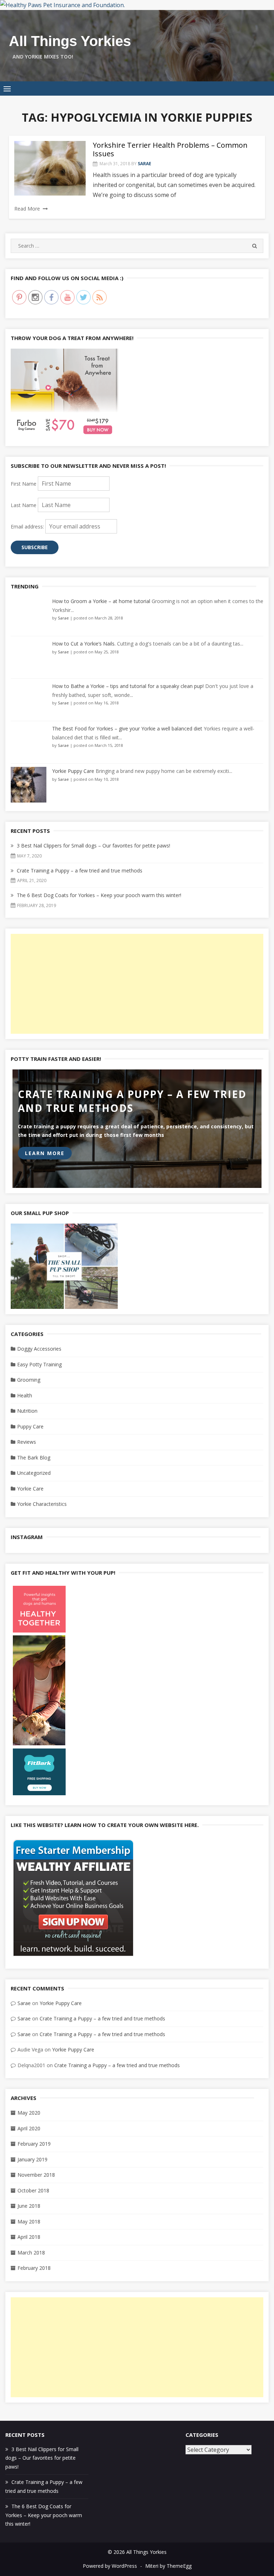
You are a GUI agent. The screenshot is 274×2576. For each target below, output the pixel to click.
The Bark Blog (34, 1457)
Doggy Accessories (39, 1349)
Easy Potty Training (39, 1364)
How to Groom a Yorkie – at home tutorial (101, 601)
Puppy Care (30, 1426)
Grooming (29, 1380)
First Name (24, 484)
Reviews (27, 1442)
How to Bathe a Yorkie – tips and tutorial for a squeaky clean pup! (128, 686)
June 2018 (29, 2206)
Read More (27, 209)
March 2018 (31, 2253)
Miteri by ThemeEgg (168, 2566)
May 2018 (29, 2221)
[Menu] (7, 88)
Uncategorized (34, 1473)
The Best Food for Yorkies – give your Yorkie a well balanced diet (127, 728)
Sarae (144, 164)
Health (25, 1395)
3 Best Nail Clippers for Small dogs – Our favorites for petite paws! (93, 846)
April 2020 (29, 2128)
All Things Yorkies (70, 41)
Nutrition (27, 1411)
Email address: (28, 527)
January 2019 (32, 2159)
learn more (45, 1153)
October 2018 (33, 2190)
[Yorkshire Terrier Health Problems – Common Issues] (50, 168)
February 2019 (34, 2144)
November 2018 (36, 2175)
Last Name (24, 505)
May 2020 (29, 2113)
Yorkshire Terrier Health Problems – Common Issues (170, 149)
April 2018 (29, 2237)
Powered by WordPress (110, 2566)
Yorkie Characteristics (42, 1504)
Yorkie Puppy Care (73, 771)
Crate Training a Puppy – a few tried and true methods (80, 871)
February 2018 (34, 2268)
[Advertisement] (137, 984)
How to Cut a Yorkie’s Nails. (84, 644)
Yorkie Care (30, 1489)
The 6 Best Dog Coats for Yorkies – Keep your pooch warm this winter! (99, 895)
